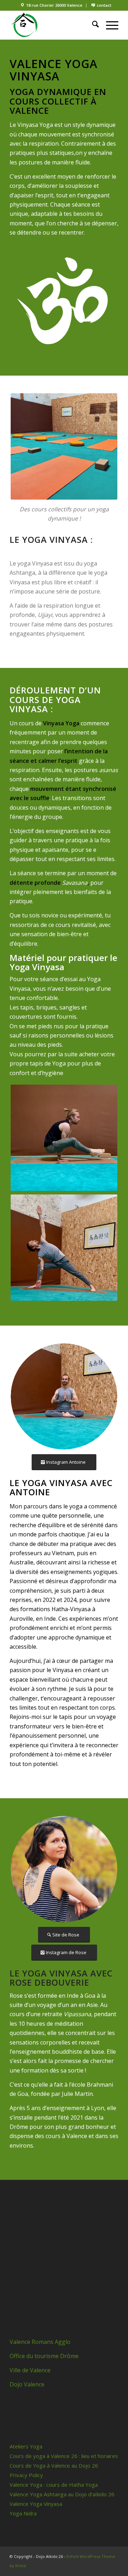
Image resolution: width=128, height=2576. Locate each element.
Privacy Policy (26, 2475)
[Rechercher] (92, 25)
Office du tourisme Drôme (44, 2356)
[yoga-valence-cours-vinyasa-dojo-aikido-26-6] (64, 1396)
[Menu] (109, 25)
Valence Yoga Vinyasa (36, 2504)
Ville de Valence (31, 2370)
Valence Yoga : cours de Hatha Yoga (54, 2485)
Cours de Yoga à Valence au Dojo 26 (54, 2465)
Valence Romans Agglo (40, 2342)
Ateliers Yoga (26, 2446)
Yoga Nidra (23, 2513)
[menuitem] (51, 5)
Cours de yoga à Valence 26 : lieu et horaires (64, 2456)
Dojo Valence (27, 2384)
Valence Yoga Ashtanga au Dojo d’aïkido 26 (62, 2494)
